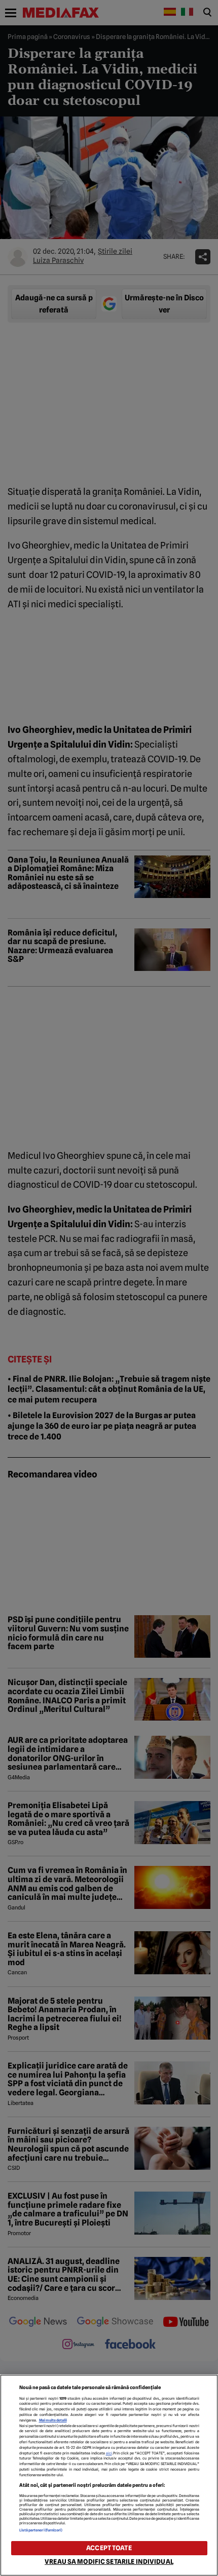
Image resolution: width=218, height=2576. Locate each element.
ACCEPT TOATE (109, 2548)
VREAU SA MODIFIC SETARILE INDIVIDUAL (109, 2562)
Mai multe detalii (53, 2420)
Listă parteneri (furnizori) (41, 2530)
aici (109, 2453)
